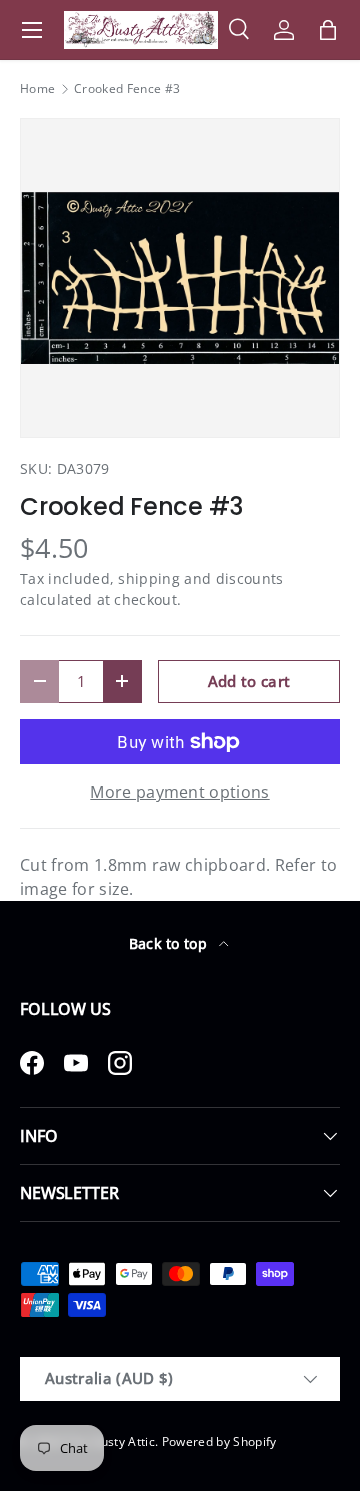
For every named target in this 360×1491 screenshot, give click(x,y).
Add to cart (249, 681)
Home (37, 89)
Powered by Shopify (219, 1441)
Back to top (170, 943)
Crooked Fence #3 (127, 89)
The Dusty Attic (110, 1441)
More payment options (179, 792)
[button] (328, 30)
